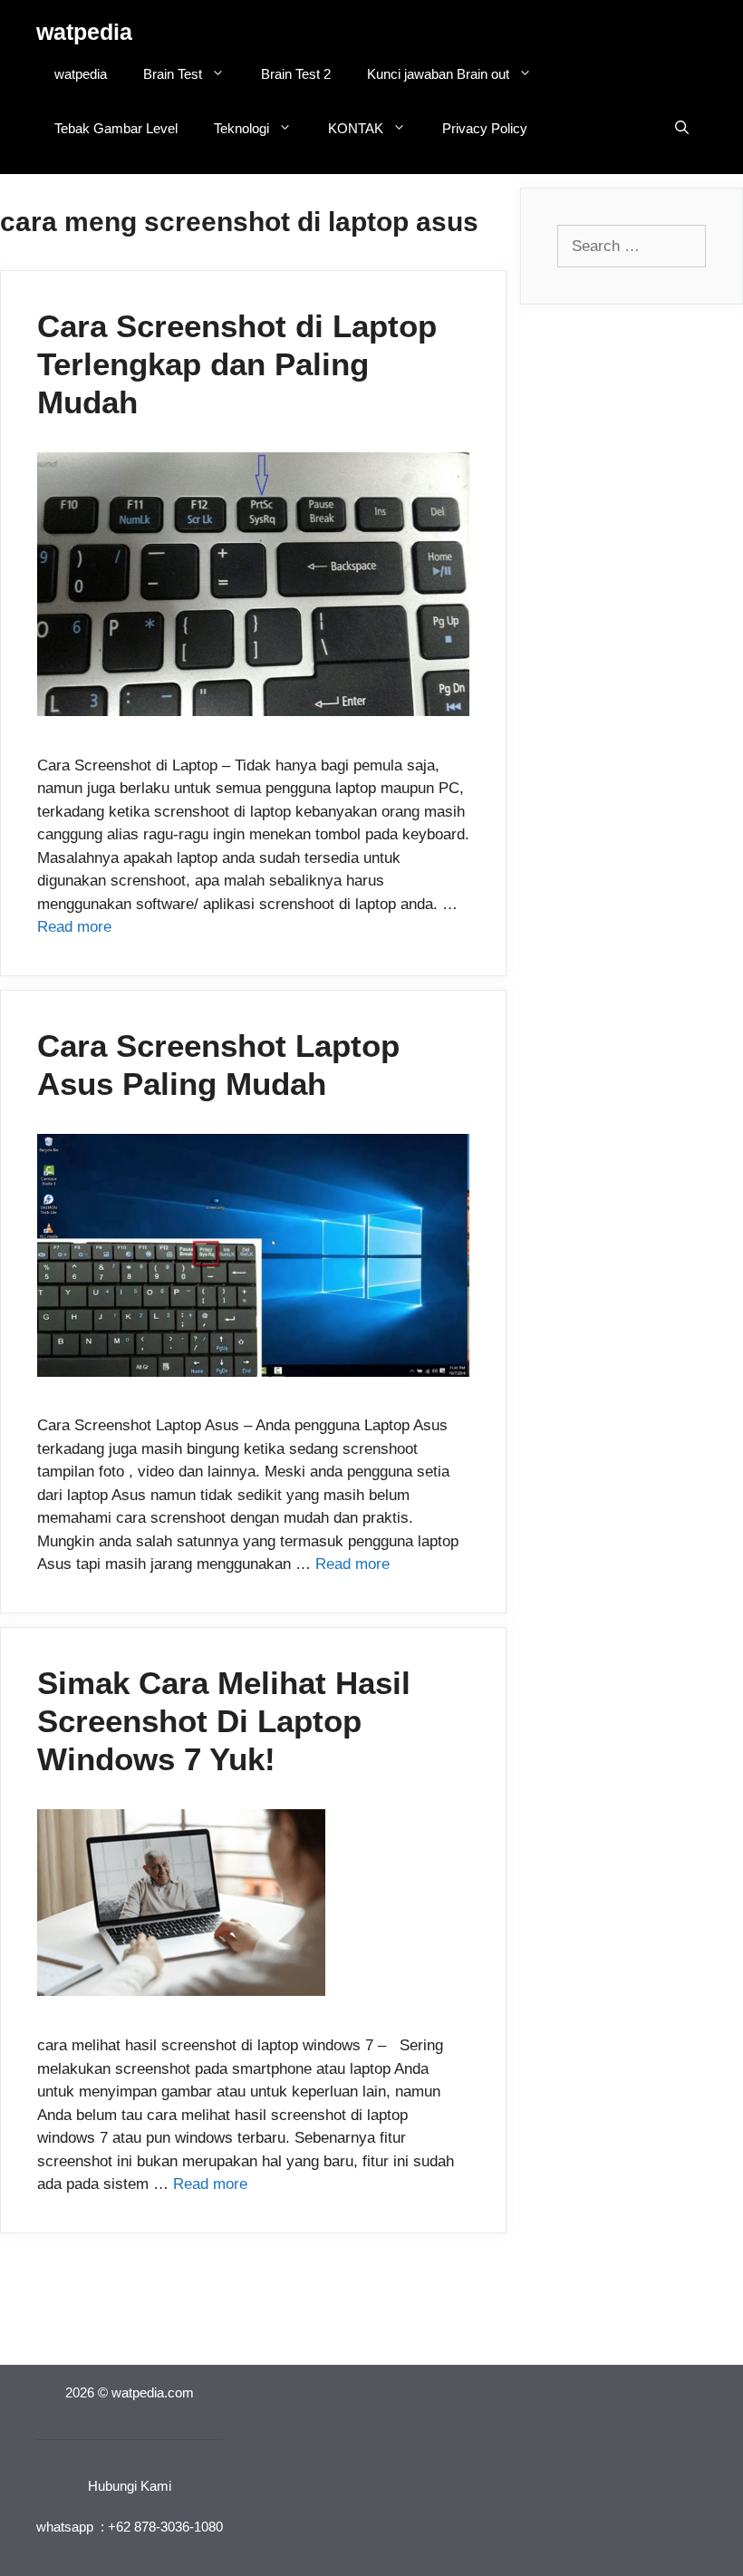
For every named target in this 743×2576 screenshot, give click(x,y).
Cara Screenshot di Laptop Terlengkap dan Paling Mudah (237, 364)
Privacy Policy (485, 128)
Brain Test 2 (296, 74)
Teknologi (241, 128)
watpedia (84, 32)
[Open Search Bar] (682, 129)
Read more (74, 927)
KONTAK (356, 128)
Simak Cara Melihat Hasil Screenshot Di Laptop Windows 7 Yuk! (224, 1721)
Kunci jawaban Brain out (438, 74)
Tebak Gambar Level (116, 128)
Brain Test (173, 74)
